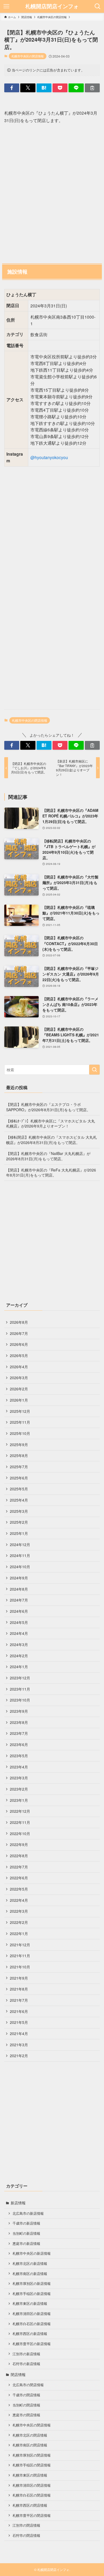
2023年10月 (20, 1700)
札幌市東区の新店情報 (30, 2304)
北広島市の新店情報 (28, 2213)
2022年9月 (19, 1844)
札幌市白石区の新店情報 (32, 2324)
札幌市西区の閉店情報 (30, 2505)
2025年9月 (19, 1445)
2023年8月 (19, 1722)
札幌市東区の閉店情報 (30, 2475)
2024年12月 (20, 1544)
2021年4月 (19, 2033)
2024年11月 (20, 1555)
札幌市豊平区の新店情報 (32, 2344)
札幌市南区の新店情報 (30, 2274)
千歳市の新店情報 (26, 2223)
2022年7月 (19, 1867)
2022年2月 (19, 1922)
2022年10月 (20, 1833)
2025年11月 (20, 1422)
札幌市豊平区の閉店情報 (32, 2515)
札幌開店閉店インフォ (52, 6)
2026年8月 (19, 1322)
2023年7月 (19, 1733)
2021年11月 (20, 1956)
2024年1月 (19, 1667)
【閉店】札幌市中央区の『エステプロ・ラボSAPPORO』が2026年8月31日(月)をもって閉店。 (48, 1107)
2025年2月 (19, 1522)
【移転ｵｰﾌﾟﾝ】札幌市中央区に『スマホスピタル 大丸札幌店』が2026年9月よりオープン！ (51, 1124)
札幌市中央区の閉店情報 (28, 56)
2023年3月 (19, 1778)
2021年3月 (19, 2045)
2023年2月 (19, 1789)
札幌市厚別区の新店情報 (32, 2284)
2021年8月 (19, 1989)
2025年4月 (19, 1500)
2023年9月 (19, 1711)
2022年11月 (20, 1822)
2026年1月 (19, 1400)
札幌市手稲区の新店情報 (32, 2294)
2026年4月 (19, 1367)
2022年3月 (19, 1911)
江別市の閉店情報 (26, 2525)
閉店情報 (18, 2374)
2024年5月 (19, 1622)
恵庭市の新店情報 (26, 2244)
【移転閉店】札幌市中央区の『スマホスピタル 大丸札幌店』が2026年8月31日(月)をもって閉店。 (51, 1140)
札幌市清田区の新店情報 (32, 2314)
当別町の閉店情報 (26, 2405)
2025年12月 (20, 1411)
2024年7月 (19, 1600)
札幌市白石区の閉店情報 (32, 2495)
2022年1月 (19, 1933)
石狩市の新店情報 (26, 2364)
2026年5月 (19, 1355)
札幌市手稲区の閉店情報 (32, 2465)
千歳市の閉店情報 (26, 2395)
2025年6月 (19, 1478)
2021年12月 (20, 1945)
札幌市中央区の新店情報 (32, 2253)
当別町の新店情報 (26, 2233)
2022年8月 (19, 1856)
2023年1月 (19, 1800)
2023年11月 (20, 1689)
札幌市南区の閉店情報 (30, 2445)
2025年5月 (19, 1489)
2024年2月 (19, 1656)
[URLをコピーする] (92, 88)
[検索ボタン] (98, 6)
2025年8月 (19, 1455)
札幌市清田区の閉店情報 (32, 2485)
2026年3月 (19, 1378)
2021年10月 (20, 1967)
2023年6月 (19, 1744)
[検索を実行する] (94, 1070)
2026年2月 (19, 1389)
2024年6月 (19, 1611)
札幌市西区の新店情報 (30, 2334)
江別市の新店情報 (26, 2354)
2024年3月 (19, 1644)
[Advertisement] (52, 192)
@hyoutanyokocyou (49, 457)
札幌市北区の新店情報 (30, 2264)
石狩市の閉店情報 (26, 2535)
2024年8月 (19, 1589)
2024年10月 (20, 1567)
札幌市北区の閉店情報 (30, 2435)
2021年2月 (19, 2056)
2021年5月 (19, 2022)
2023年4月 (19, 1767)
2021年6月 (19, 2011)
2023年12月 (20, 1678)
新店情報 (18, 2203)
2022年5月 (19, 1889)
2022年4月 (19, 1900)
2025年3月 (19, 1511)
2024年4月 (19, 1633)
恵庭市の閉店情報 (26, 2415)
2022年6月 (19, 1878)
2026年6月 (19, 1344)
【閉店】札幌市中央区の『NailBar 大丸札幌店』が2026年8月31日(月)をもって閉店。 (48, 1156)
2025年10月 (20, 1433)
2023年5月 (19, 1756)
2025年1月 (19, 1533)
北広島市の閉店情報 (28, 2385)
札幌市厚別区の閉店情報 (32, 2455)
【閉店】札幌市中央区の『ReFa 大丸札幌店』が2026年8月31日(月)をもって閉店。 (51, 1173)
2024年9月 (19, 1578)
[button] (12, 88)
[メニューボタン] (6, 6)
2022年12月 (20, 1811)
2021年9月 (19, 1978)
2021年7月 (19, 2000)
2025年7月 (19, 1467)
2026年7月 (19, 1333)
